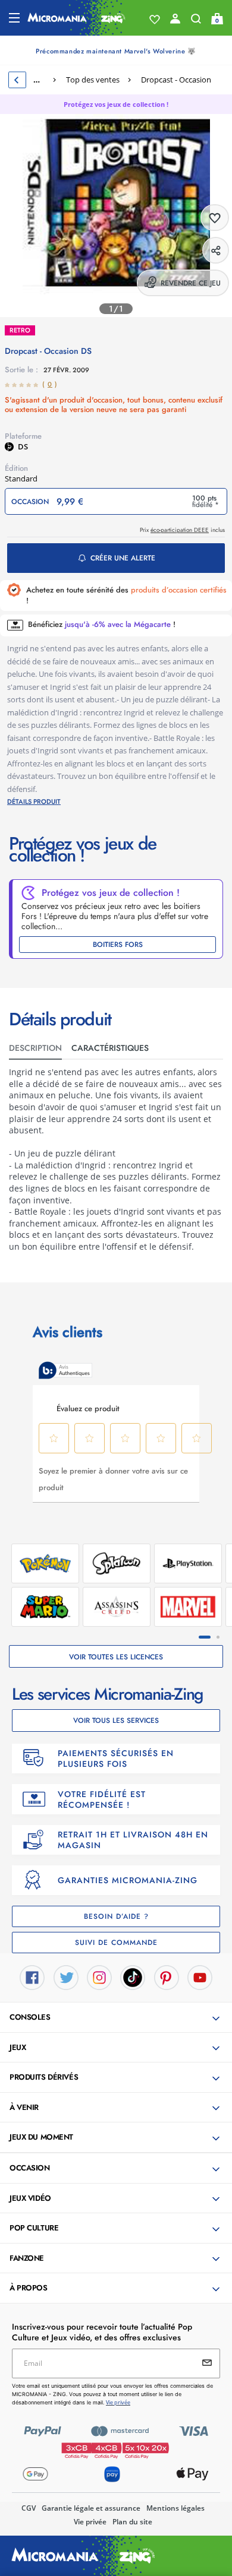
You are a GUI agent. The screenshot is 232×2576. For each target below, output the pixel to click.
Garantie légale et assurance (91, 2508)
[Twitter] (66, 1976)
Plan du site (132, 2522)
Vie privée (90, 2522)
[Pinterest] (167, 1976)
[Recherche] (196, 21)
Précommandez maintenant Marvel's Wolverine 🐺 (116, 51)
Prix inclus (182, 530)
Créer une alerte (123, 558)
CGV (29, 2508)
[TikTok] (133, 1976)
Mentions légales (175, 2508)
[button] (117, 2018)
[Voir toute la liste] (155, 20)
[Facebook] (32, 1976)
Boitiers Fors (118, 945)
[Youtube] (200, 1976)
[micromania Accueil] (76, 18)
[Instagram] (99, 1976)
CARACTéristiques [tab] (110, 1048)
